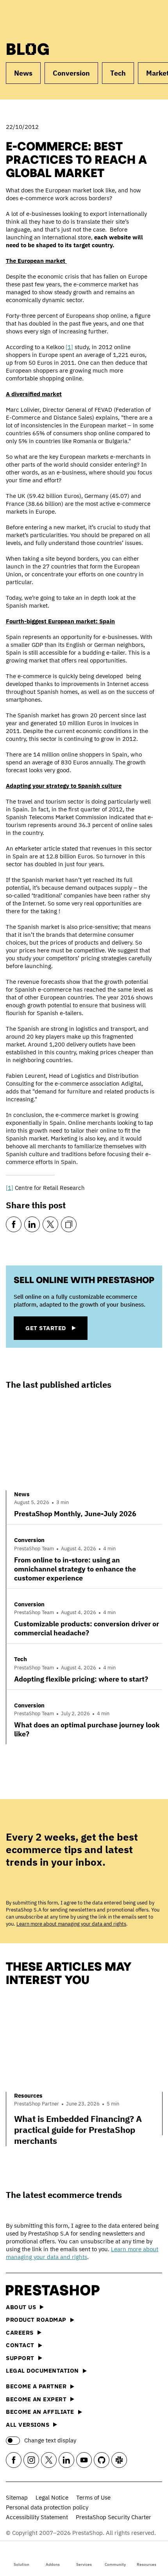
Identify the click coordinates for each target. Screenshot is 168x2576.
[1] (69, 347)
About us (21, 2307)
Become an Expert (36, 2399)
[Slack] (119, 2460)
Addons (53, 2564)
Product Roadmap (36, 2320)
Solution (21, 2564)
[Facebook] (14, 1224)
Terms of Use (93, 2497)
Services (84, 2564)
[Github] (102, 2460)
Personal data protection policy (47, 2507)
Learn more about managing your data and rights (71, 1924)
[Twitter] (50, 1224)
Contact (20, 2345)
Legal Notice (52, 2497)
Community (115, 2564)
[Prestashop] (36, 19)
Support (20, 2358)
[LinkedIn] (32, 1224)
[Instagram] (31, 2460)
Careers (20, 2333)
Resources (147, 2564)
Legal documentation (42, 2371)
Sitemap (17, 2497)
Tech (118, 73)
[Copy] (69, 1224)
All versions (28, 2425)
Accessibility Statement (37, 2517)
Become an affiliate (40, 2412)
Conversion (71, 73)
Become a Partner (36, 2386)
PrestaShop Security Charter (113, 2517)
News (23, 73)
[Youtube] (84, 2460)
